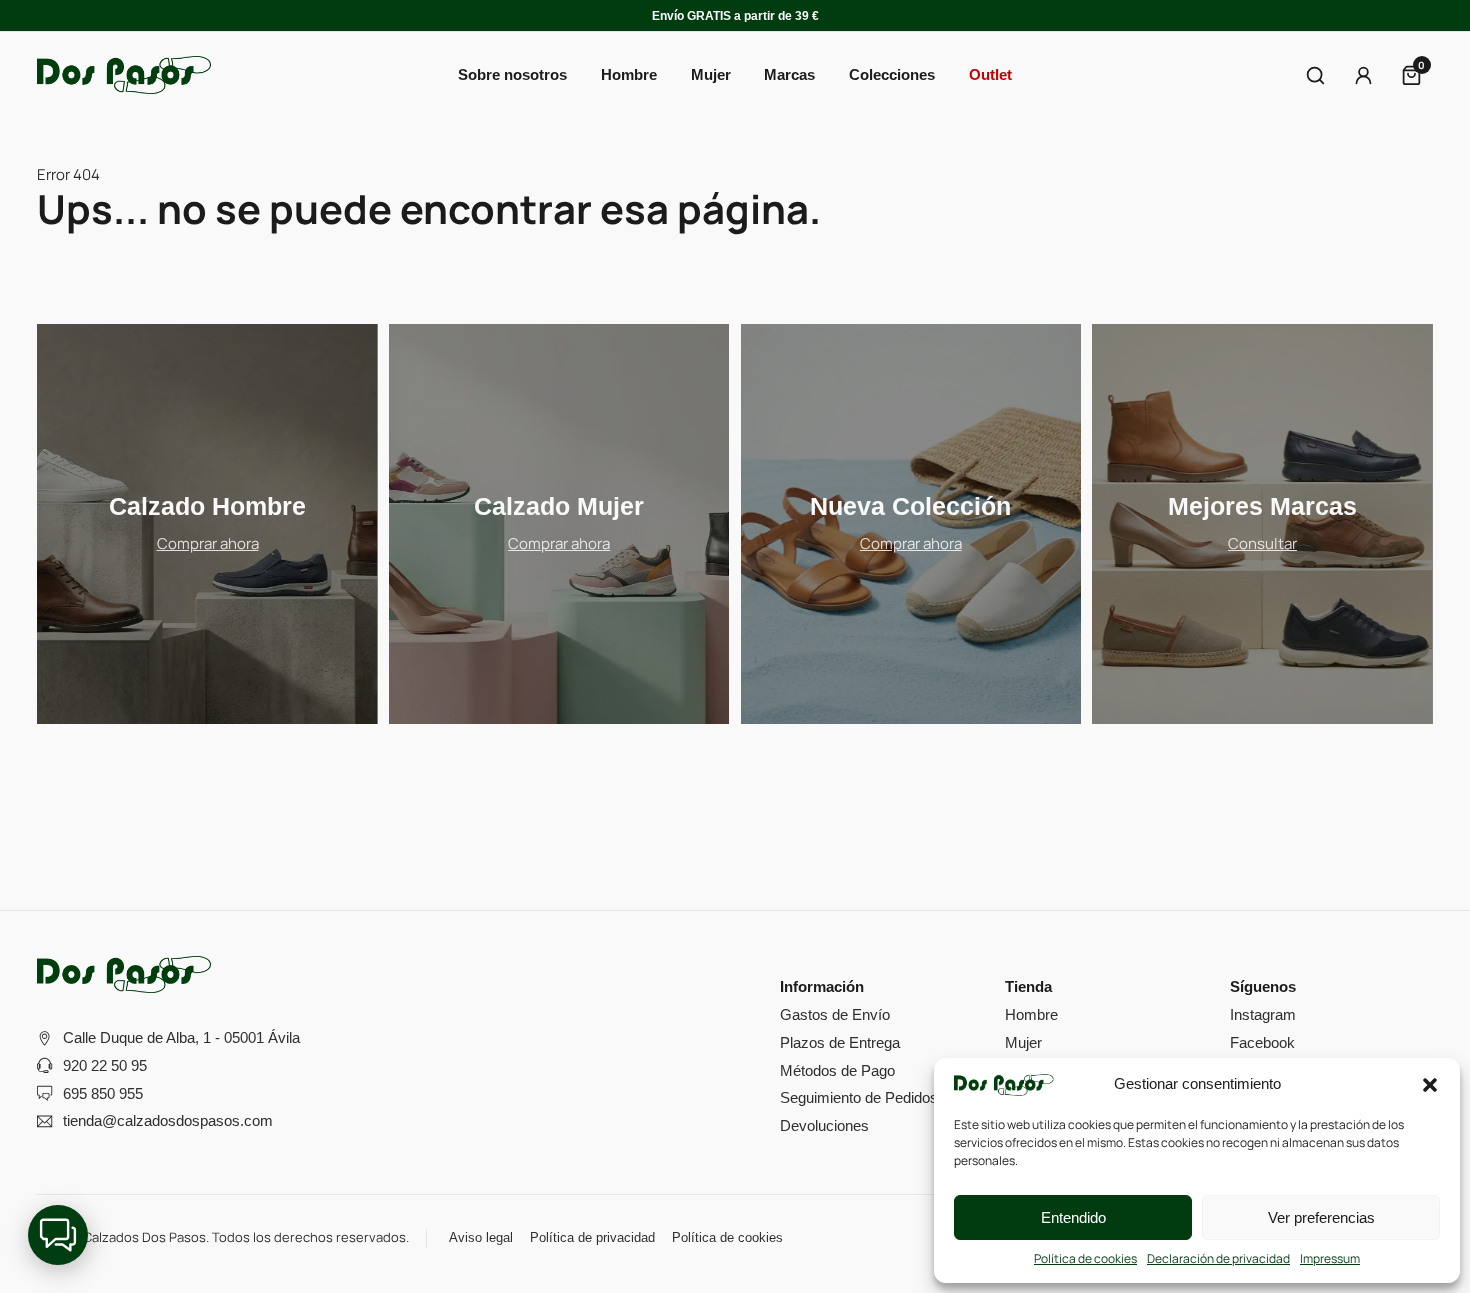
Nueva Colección (910, 506)
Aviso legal (481, 1237)
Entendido (1073, 1217)
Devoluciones (824, 1125)
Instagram (1263, 1014)
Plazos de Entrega (840, 1042)
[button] (1430, 1085)
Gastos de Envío (835, 1014)
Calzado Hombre (207, 506)
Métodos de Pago (837, 1070)
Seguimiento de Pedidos (859, 1097)
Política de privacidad (592, 1237)
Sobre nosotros (512, 74)
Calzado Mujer (559, 506)
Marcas (789, 74)
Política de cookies (1085, 1258)
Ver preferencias (1321, 1217)
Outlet (990, 74)
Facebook (1262, 1042)
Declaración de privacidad (1218, 1258)
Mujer (1023, 1042)
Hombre (1031, 1014)
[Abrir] (1315, 75)
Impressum (1330, 1258)
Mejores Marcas (1262, 506)
